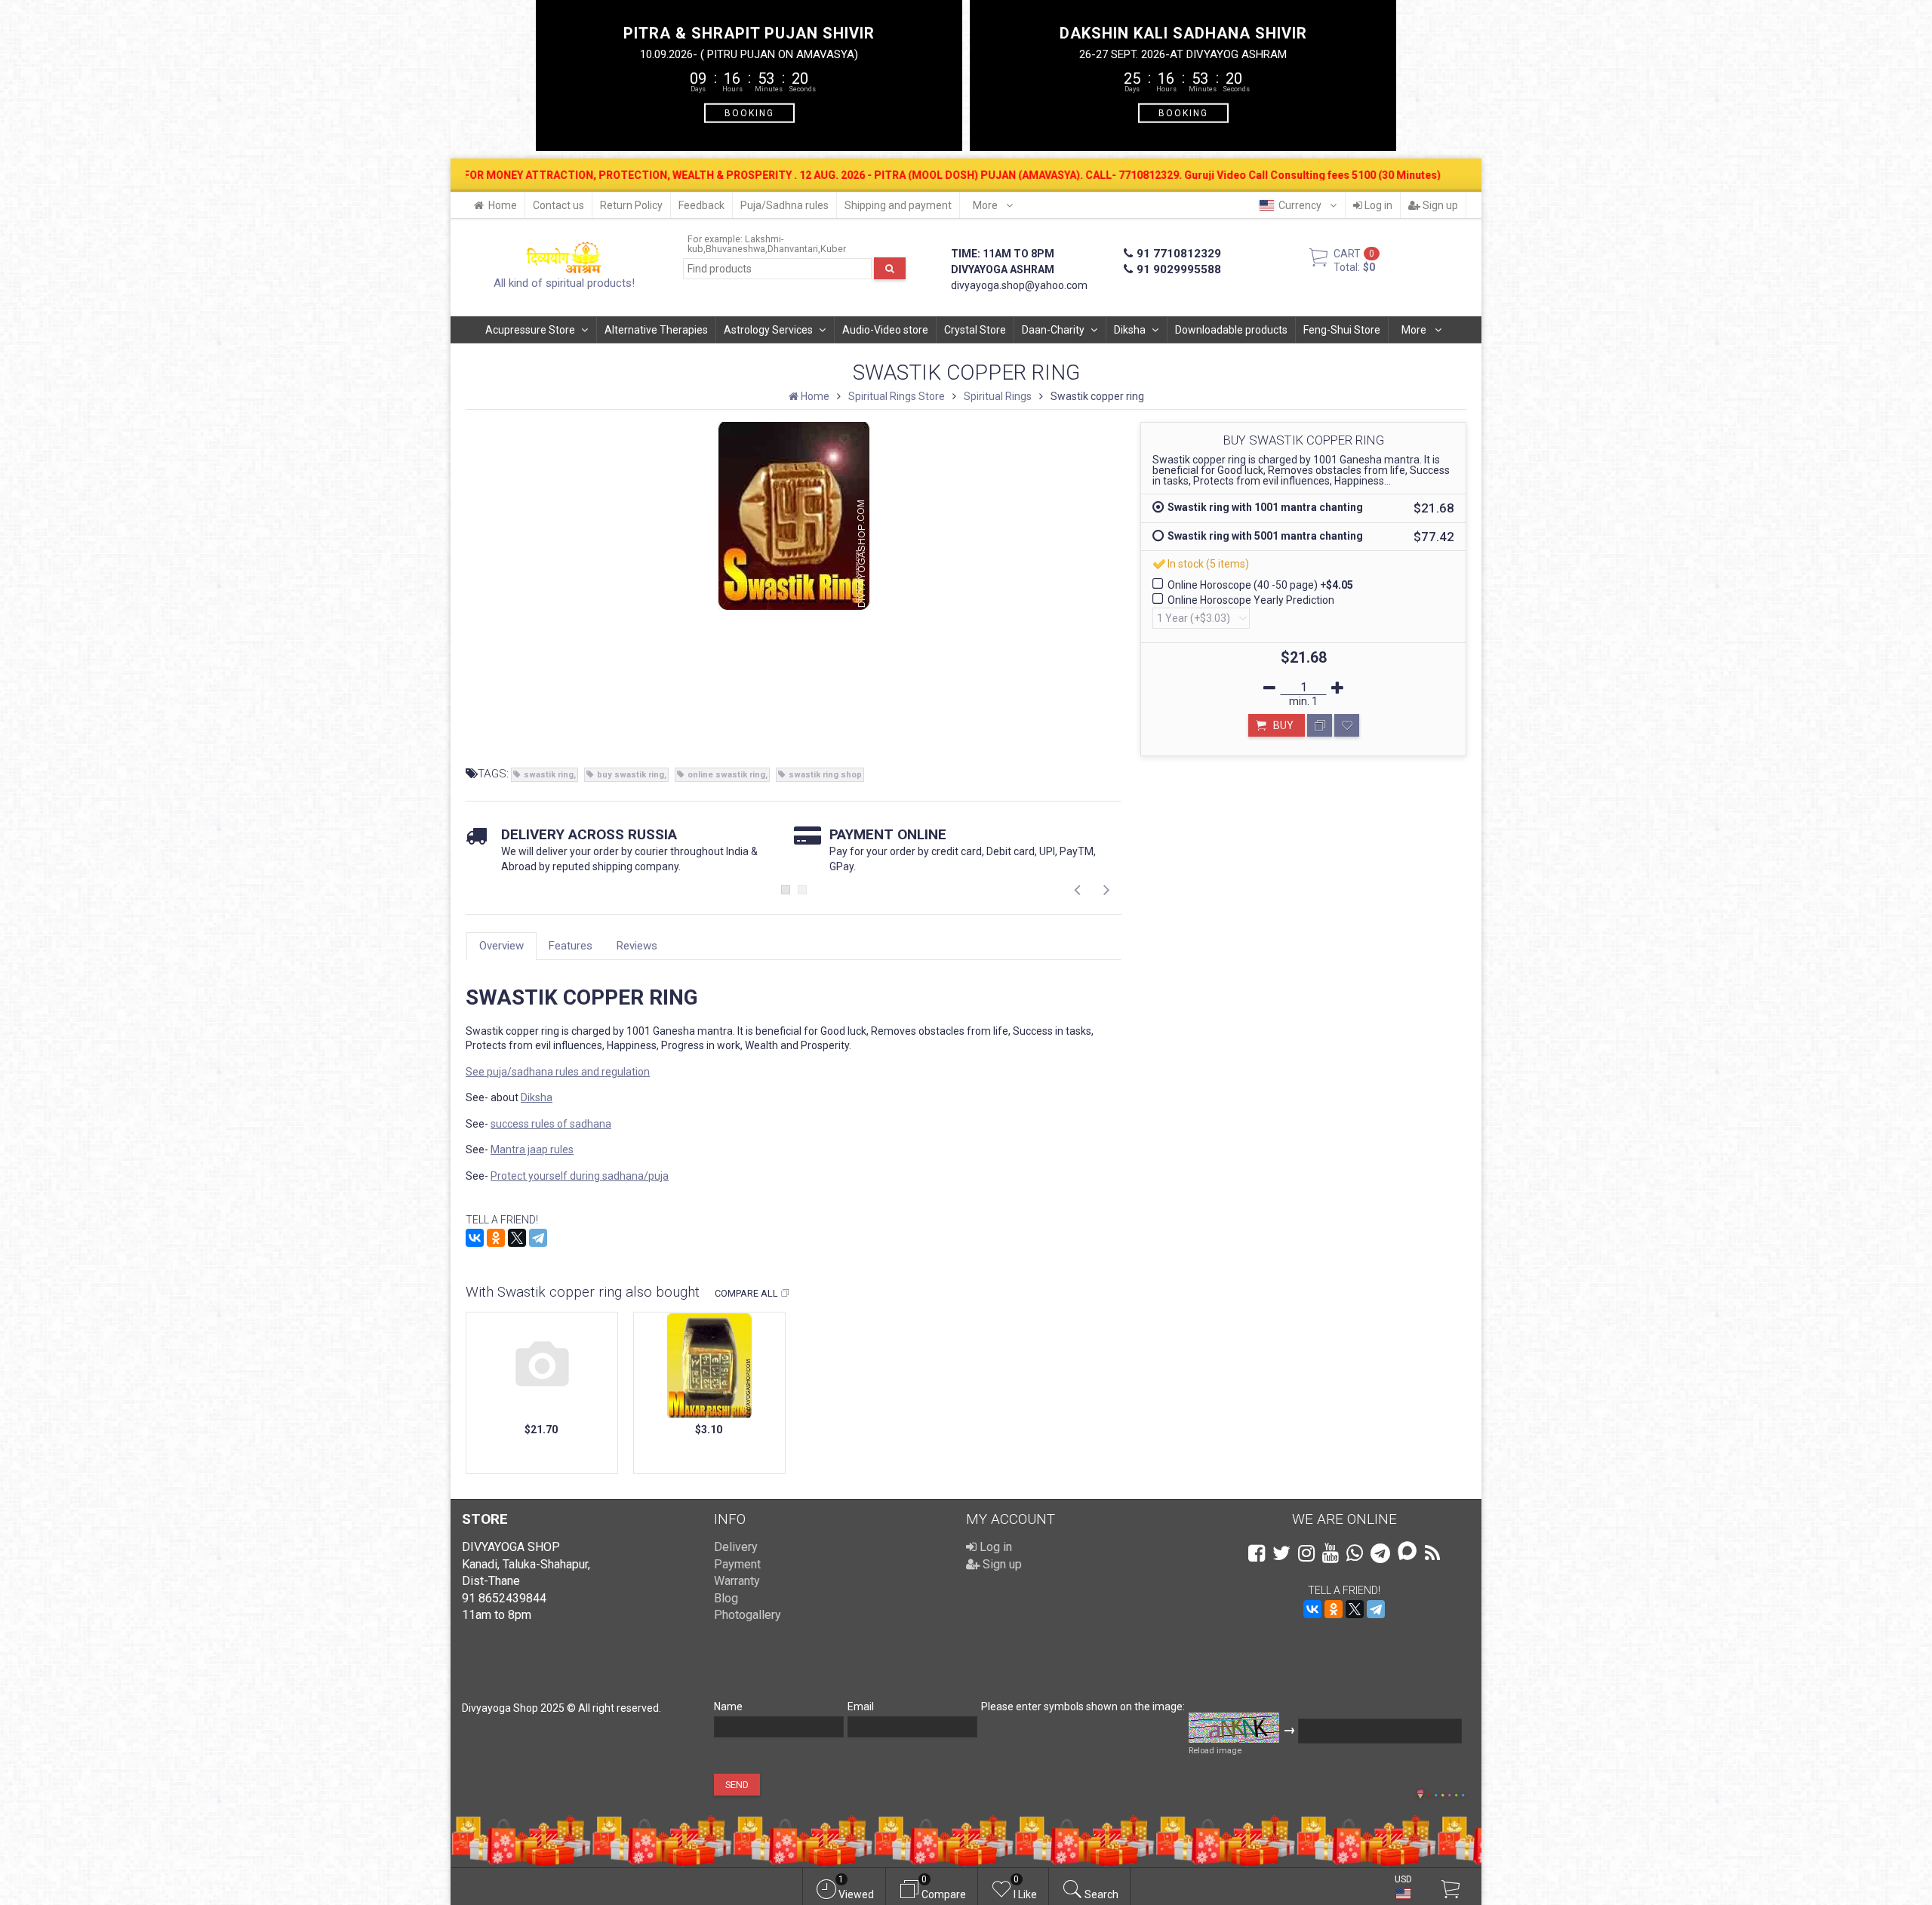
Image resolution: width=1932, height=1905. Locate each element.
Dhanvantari (793, 249)
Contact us (558, 205)
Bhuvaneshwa (735, 249)
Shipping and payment (898, 205)
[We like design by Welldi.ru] (1420, 1796)
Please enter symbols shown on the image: (1083, 1706)
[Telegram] (538, 1238)
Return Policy (631, 205)
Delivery (736, 1547)
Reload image (1215, 1751)
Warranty (737, 1581)
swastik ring (549, 775)
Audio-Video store (885, 330)
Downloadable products (1231, 330)
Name (728, 1706)
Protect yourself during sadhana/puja (580, 1176)
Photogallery (748, 1615)
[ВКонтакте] (475, 1238)
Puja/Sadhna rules (784, 205)
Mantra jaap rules (532, 1149)
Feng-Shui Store (1342, 330)
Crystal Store (975, 330)
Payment (737, 1564)
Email (861, 1706)
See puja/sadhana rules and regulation (558, 1072)
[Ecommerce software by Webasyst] (1446, 1793)
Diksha (1130, 330)
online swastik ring (726, 775)
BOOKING (749, 112)
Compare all (746, 1293)
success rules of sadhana (551, 1124)
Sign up (1439, 205)
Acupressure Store (530, 330)
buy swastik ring (631, 775)
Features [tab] (571, 946)
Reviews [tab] (637, 946)
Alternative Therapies (656, 330)
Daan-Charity (1053, 330)
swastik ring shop (825, 775)
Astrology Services (768, 330)
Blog (726, 1598)
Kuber (833, 249)
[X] (517, 1238)
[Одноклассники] (496, 1238)
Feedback (701, 205)
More (986, 205)
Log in (1377, 205)
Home (503, 205)
